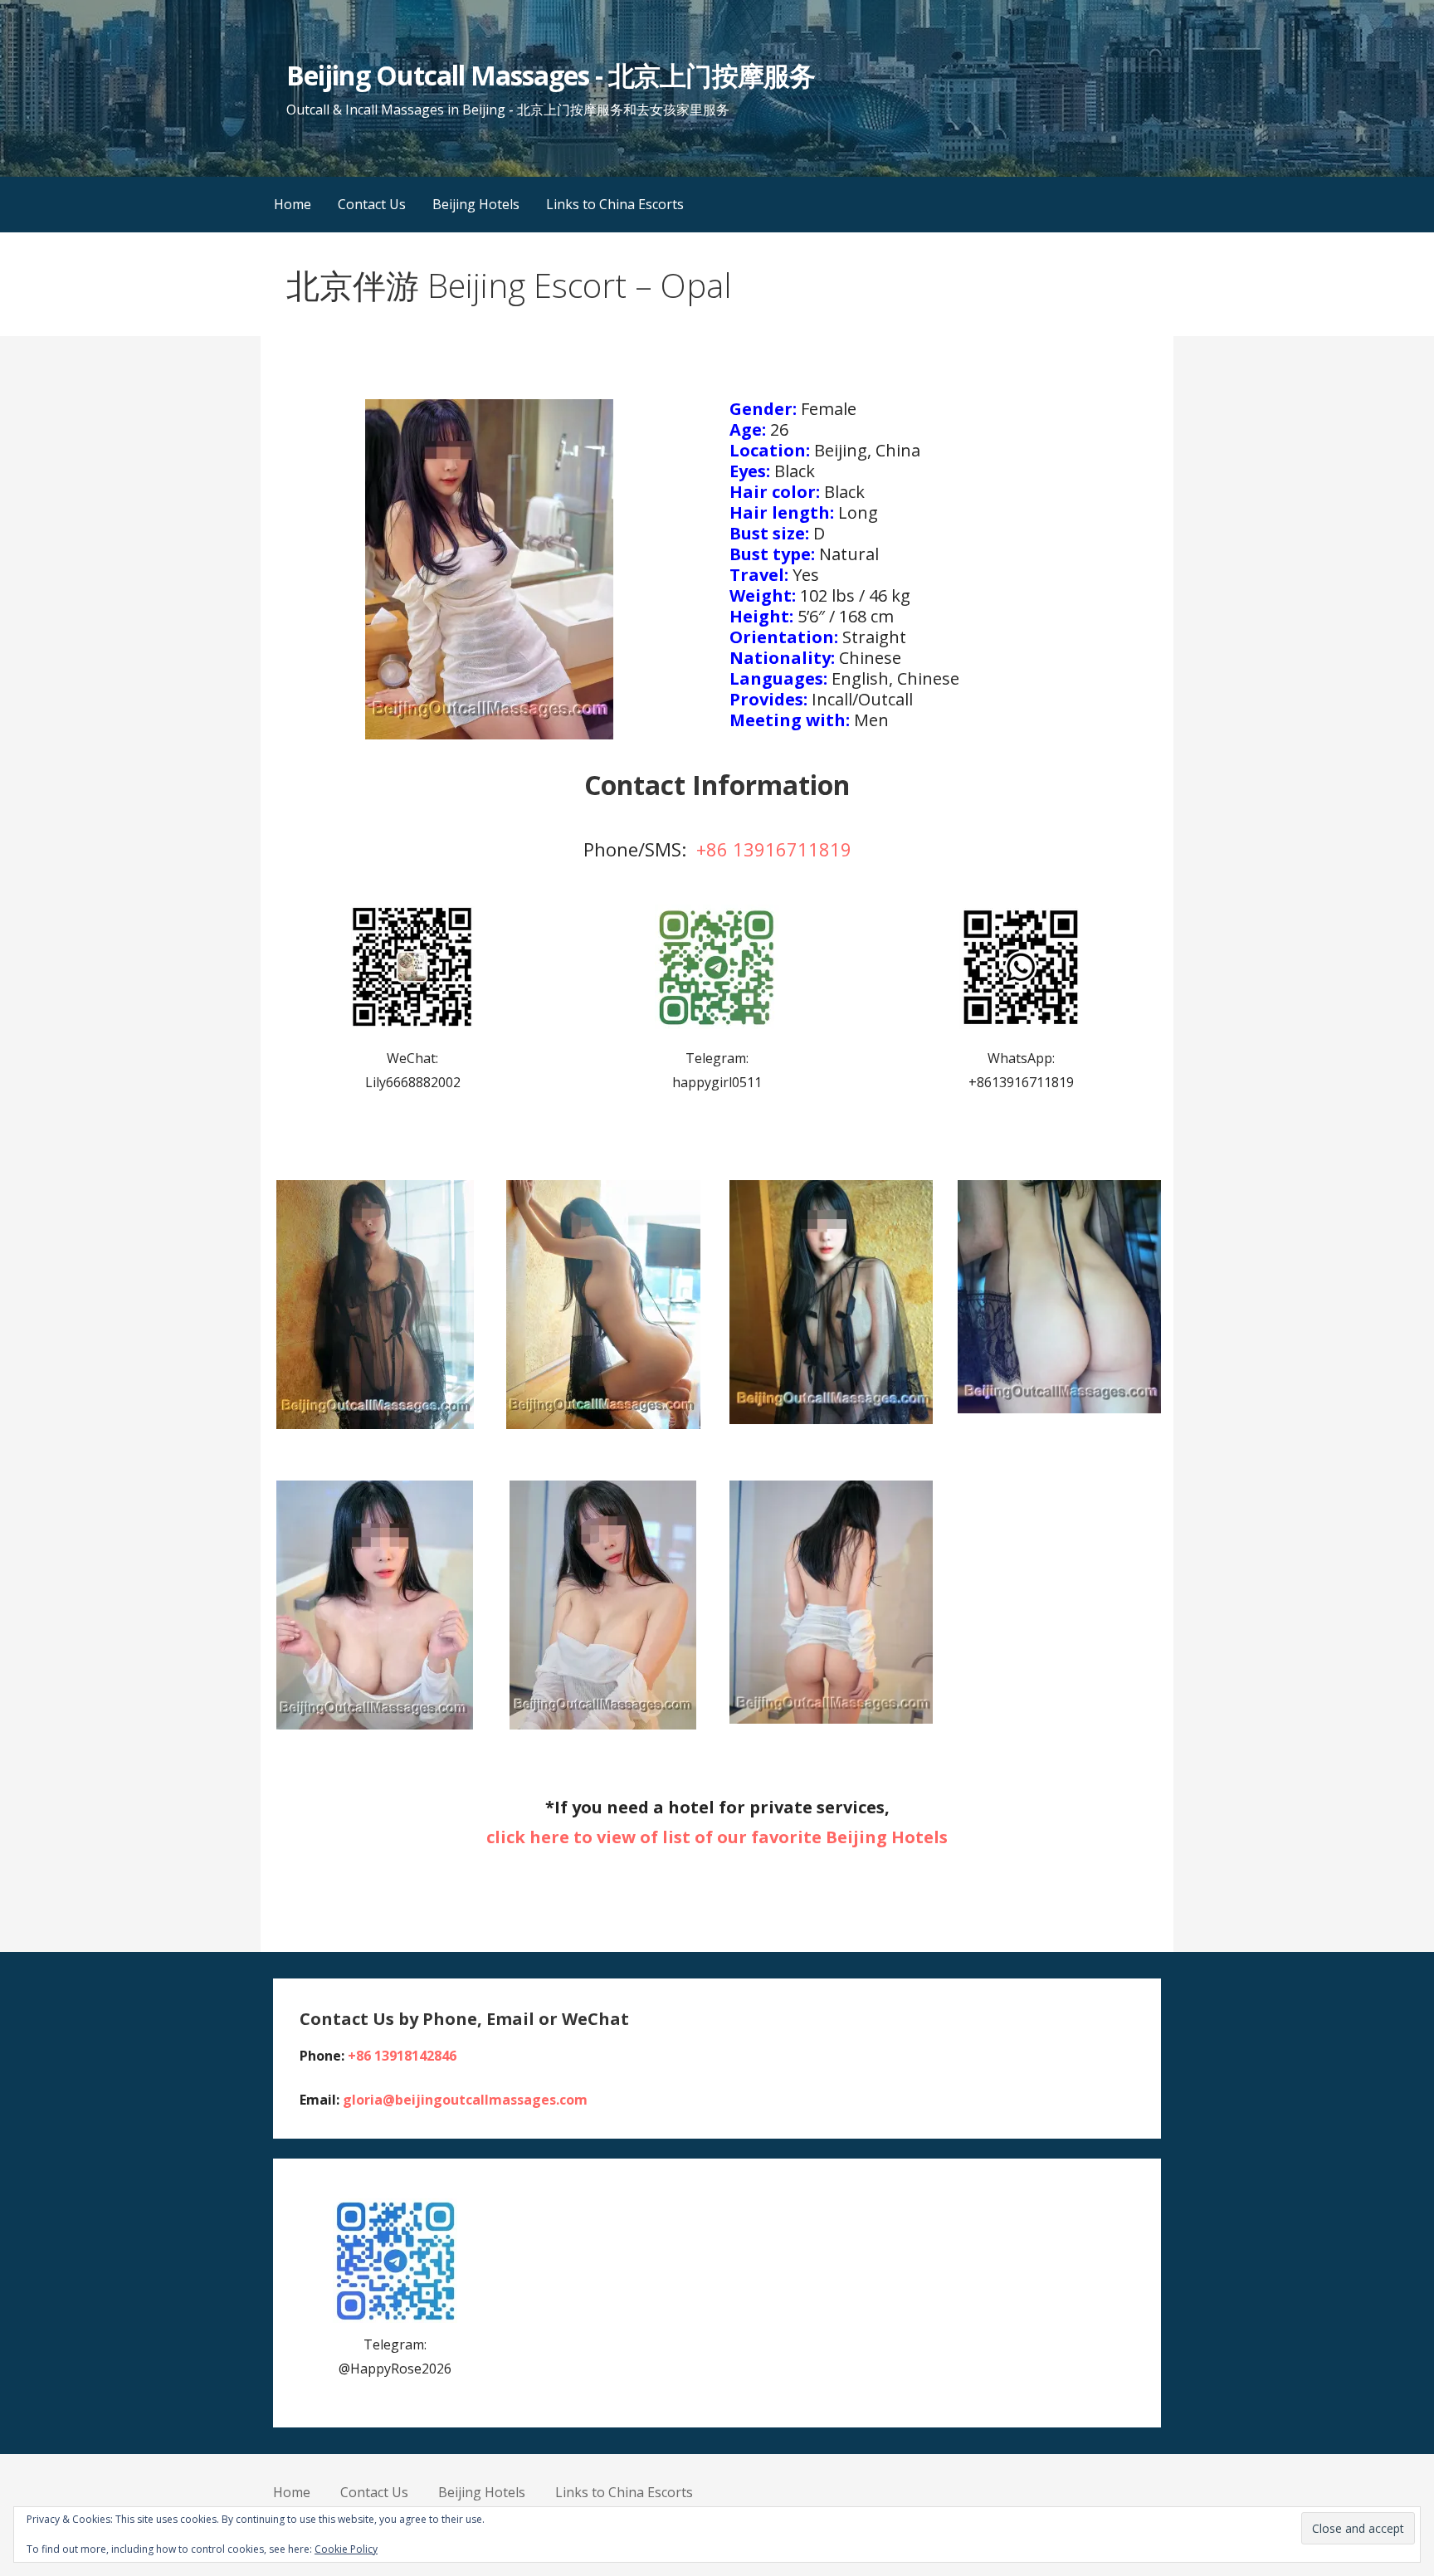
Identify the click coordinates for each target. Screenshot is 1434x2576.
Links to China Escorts (615, 204)
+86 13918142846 (402, 2056)
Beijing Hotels (476, 204)
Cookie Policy (346, 2549)
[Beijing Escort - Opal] (375, 1305)
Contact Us (372, 204)
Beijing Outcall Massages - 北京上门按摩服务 (550, 75)
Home (293, 204)
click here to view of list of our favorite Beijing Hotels (717, 1837)
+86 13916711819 (774, 849)
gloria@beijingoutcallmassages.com (465, 2100)
